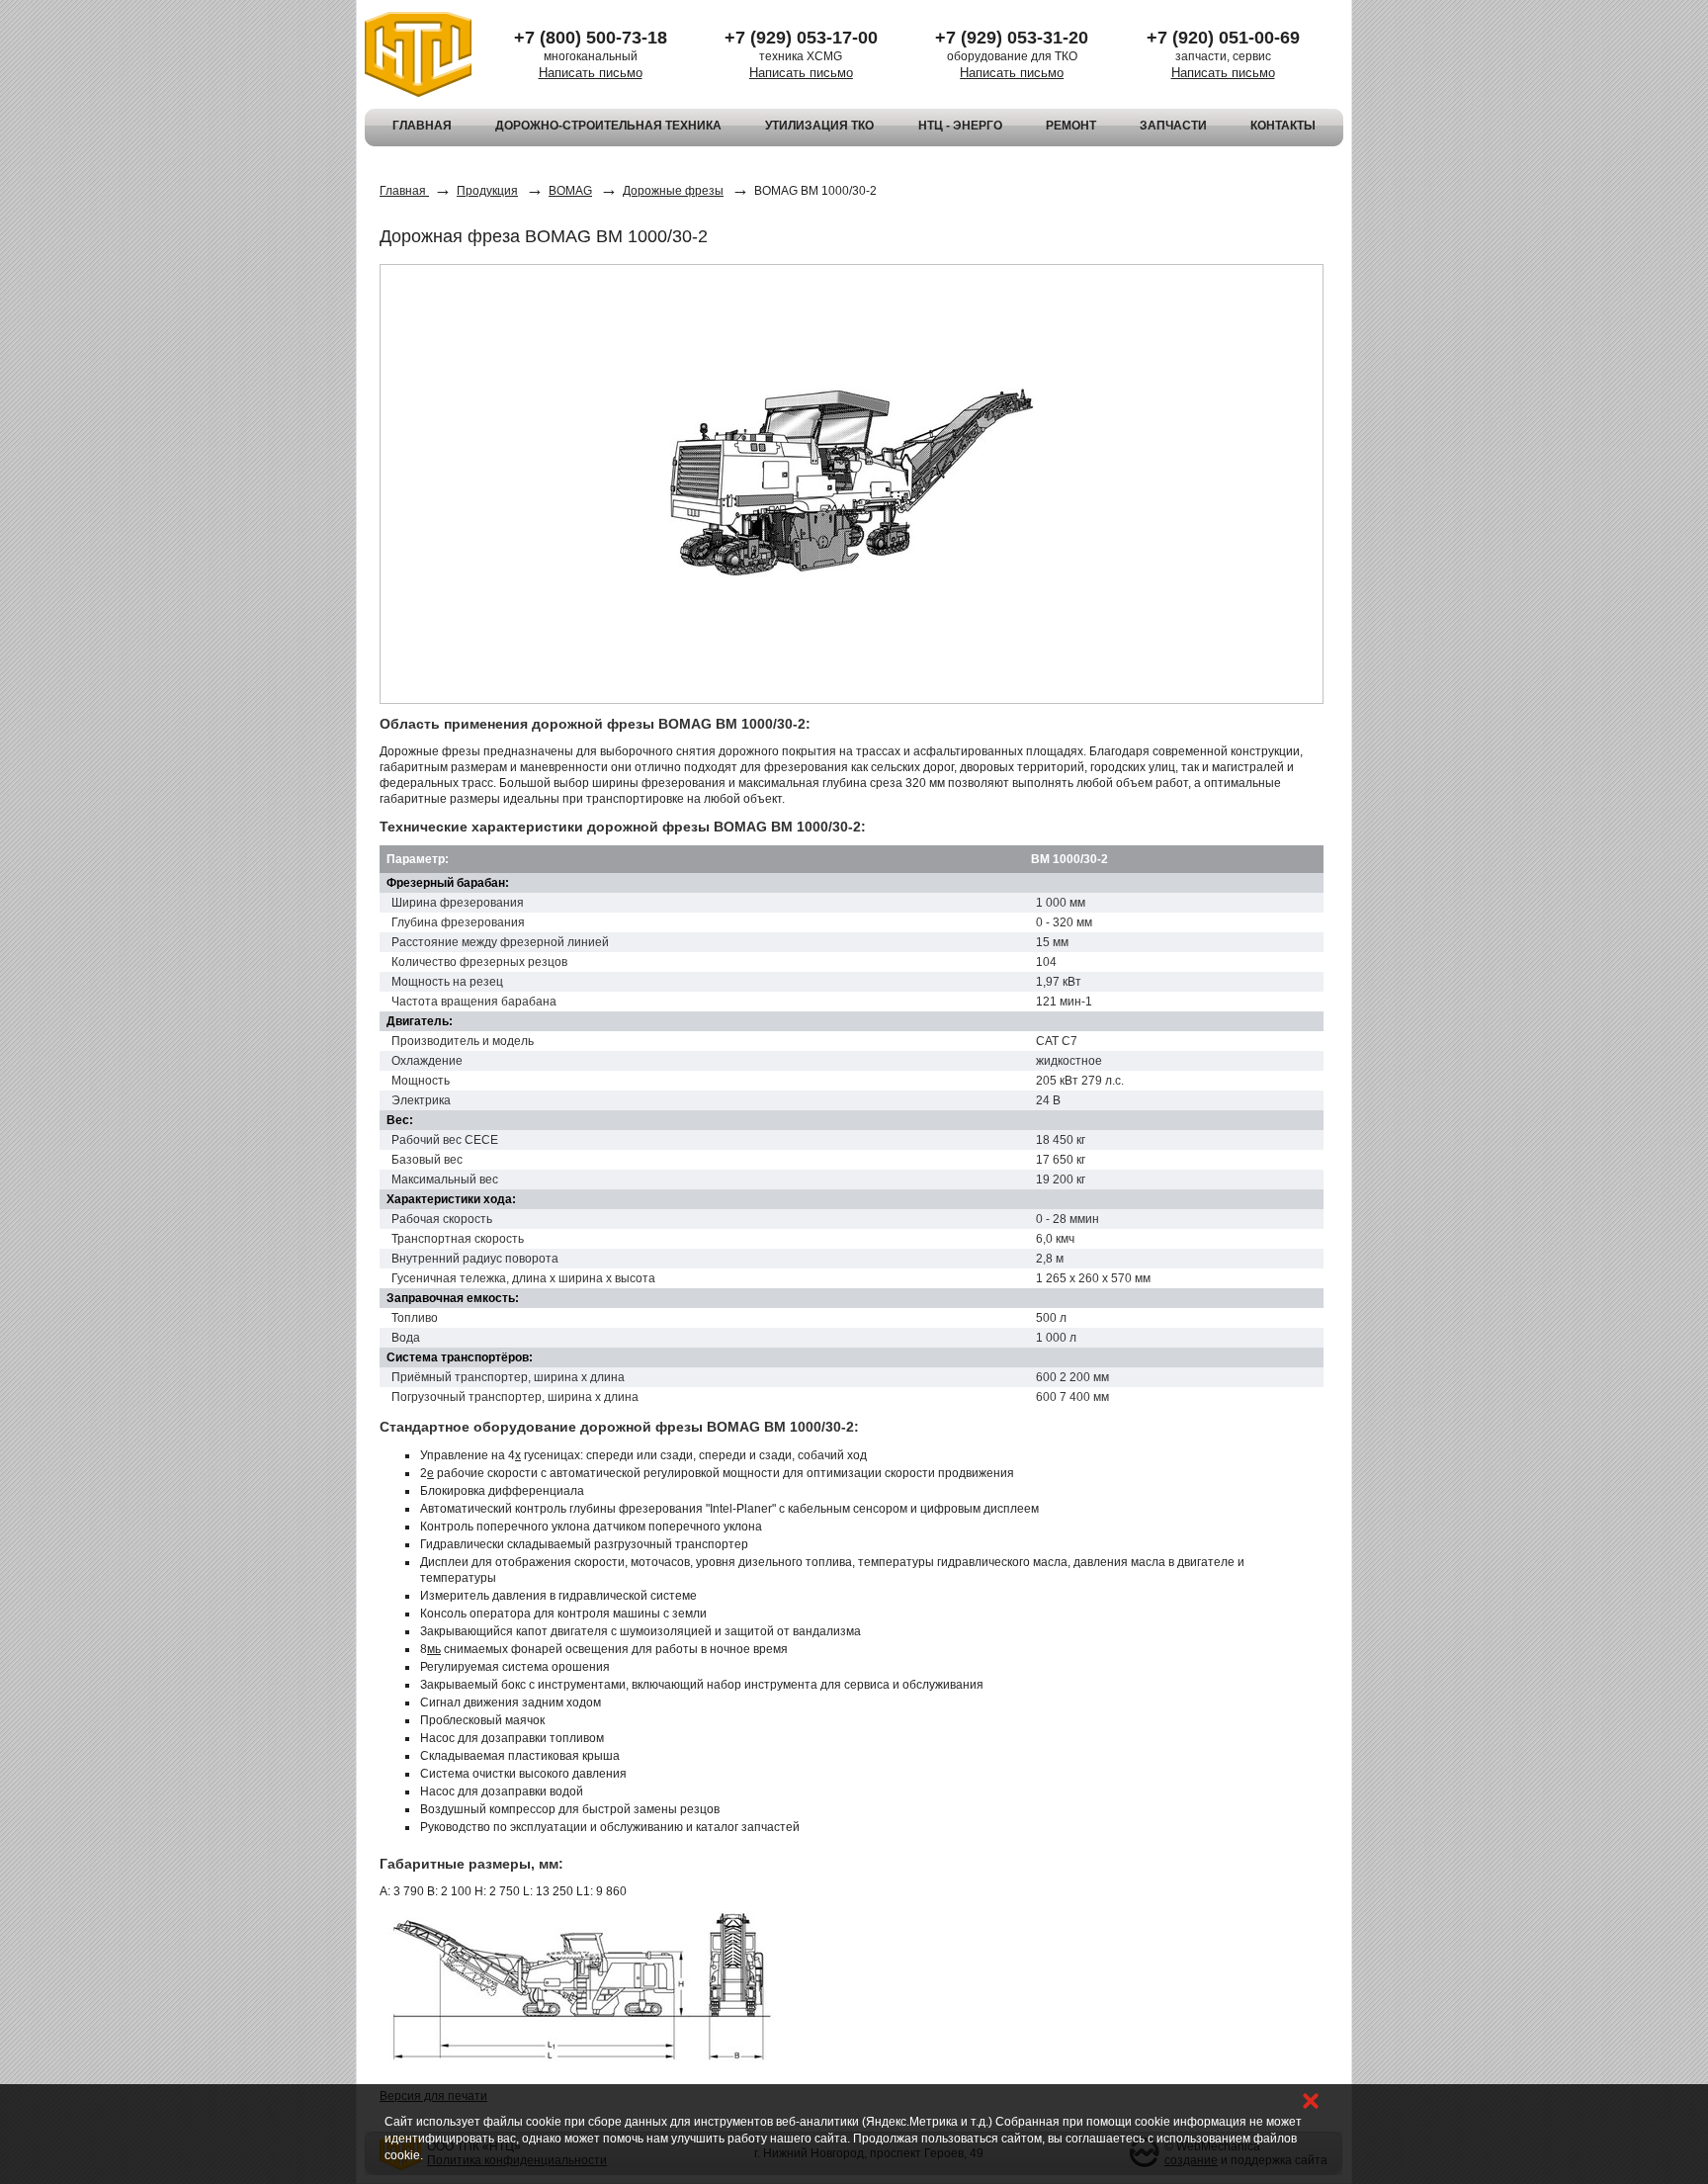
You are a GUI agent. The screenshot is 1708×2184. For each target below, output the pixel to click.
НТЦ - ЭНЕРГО (960, 126)
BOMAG (570, 191)
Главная (404, 191)
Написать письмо (591, 73)
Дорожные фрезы (673, 191)
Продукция (487, 191)
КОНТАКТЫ (1283, 126)
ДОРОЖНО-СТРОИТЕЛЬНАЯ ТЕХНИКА (608, 126)
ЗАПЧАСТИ (1173, 126)
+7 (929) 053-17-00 (801, 38)
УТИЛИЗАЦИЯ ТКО (819, 126)
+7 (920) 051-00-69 (1223, 38)
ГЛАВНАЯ (422, 126)
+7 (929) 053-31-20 (1012, 38)
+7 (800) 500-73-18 (591, 38)
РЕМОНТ (1071, 126)
